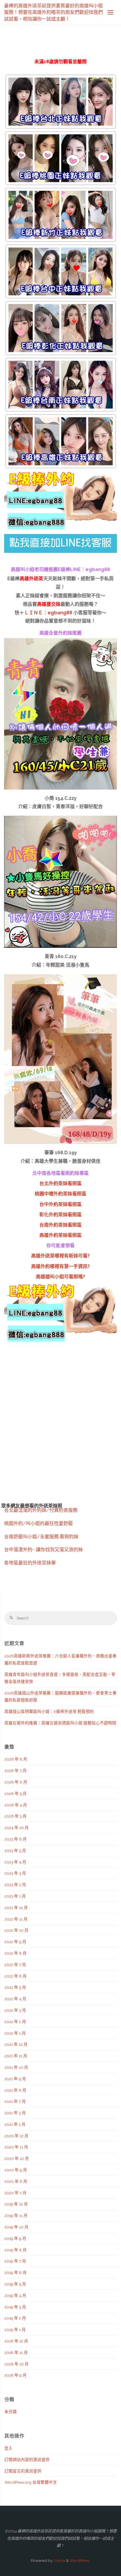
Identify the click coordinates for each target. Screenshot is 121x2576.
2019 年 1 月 (15, 2330)
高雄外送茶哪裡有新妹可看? (60, 1256)
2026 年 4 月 (16, 1805)
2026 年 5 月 (16, 1793)
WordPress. (80, 2560)
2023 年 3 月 (15, 1873)
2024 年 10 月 (17, 1828)
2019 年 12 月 (16, 2204)
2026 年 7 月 (16, 1771)
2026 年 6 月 (16, 1782)
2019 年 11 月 (16, 2215)
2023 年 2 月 (15, 1885)
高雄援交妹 (49, 604)
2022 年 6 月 (16, 1976)
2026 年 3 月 (16, 1816)
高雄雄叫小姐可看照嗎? (60, 1277)
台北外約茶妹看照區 (60, 1183)
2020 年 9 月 (16, 2170)
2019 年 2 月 (15, 2318)
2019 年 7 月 (15, 2261)
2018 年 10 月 (17, 2364)
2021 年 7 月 (15, 2101)
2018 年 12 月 (16, 2341)
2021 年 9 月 (15, 2079)
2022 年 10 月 (16, 1930)
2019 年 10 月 (16, 2227)
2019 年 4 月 (15, 2295)
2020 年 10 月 (17, 2158)
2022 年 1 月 (15, 2033)
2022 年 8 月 (16, 1953)
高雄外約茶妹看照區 (60, 1235)
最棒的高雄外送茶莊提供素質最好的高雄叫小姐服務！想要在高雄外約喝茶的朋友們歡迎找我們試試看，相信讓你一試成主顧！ (53, 12)
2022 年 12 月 (16, 1908)
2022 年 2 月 (15, 2022)
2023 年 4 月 (15, 1862)
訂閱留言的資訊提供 (23, 2471)
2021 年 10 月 (16, 2067)
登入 (9, 2448)
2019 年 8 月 (16, 2250)
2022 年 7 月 (15, 1965)
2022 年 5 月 (15, 1987)
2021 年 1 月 (15, 2124)
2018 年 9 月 (16, 2375)
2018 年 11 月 (16, 2353)
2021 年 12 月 (16, 2044)
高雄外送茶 (31, 579)
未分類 (11, 2412)
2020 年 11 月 (16, 2147)
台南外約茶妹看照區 (60, 1225)
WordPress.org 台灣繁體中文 (31, 2482)
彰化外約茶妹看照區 (60, 1215)
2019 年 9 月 (15, 2238)
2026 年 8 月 (16, 1759)
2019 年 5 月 (15, 2284)
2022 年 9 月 (15, 1942)
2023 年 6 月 (16, 1839)
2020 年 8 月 (16, 2181)
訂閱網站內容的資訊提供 (27, 2460)
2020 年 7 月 (16, 2193)
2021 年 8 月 (15, 2090)
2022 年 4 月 (15, 1999)
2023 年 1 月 (15, 1896)
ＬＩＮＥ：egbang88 (48, 613)
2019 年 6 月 (16, 2273)
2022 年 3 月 (15, 2010)
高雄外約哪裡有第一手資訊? (60, 1266)
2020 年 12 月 (16, 2136)
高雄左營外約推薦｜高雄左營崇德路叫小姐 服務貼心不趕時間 (60, 1723)
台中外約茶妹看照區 (60, 1204)
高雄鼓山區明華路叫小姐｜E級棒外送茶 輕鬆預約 (49, 1711)
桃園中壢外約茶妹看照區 (60, 1194)
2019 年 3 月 (15, 2307)
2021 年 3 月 (15, 2113)
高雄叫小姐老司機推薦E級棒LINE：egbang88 (60, 569)
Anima (59, 2560)
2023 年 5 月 (15, 1851)
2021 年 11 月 (16, 2056)
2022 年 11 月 (16, 1919)
